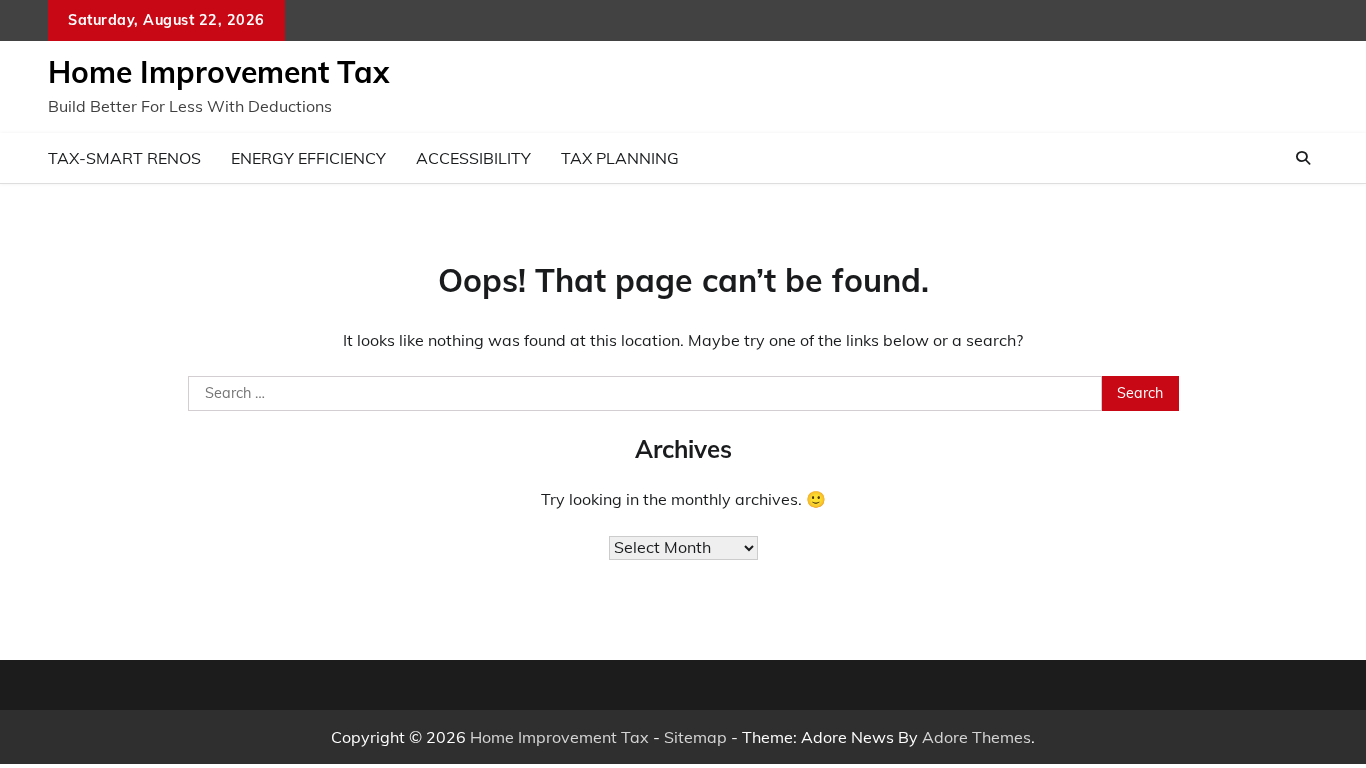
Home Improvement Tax (218, 72)
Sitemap (695, 737)
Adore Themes (976, 737)
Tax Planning (620, 158)
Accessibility (473, 158)
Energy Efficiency (308, 158)
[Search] (1303, 158)
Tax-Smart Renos (124, 158)
